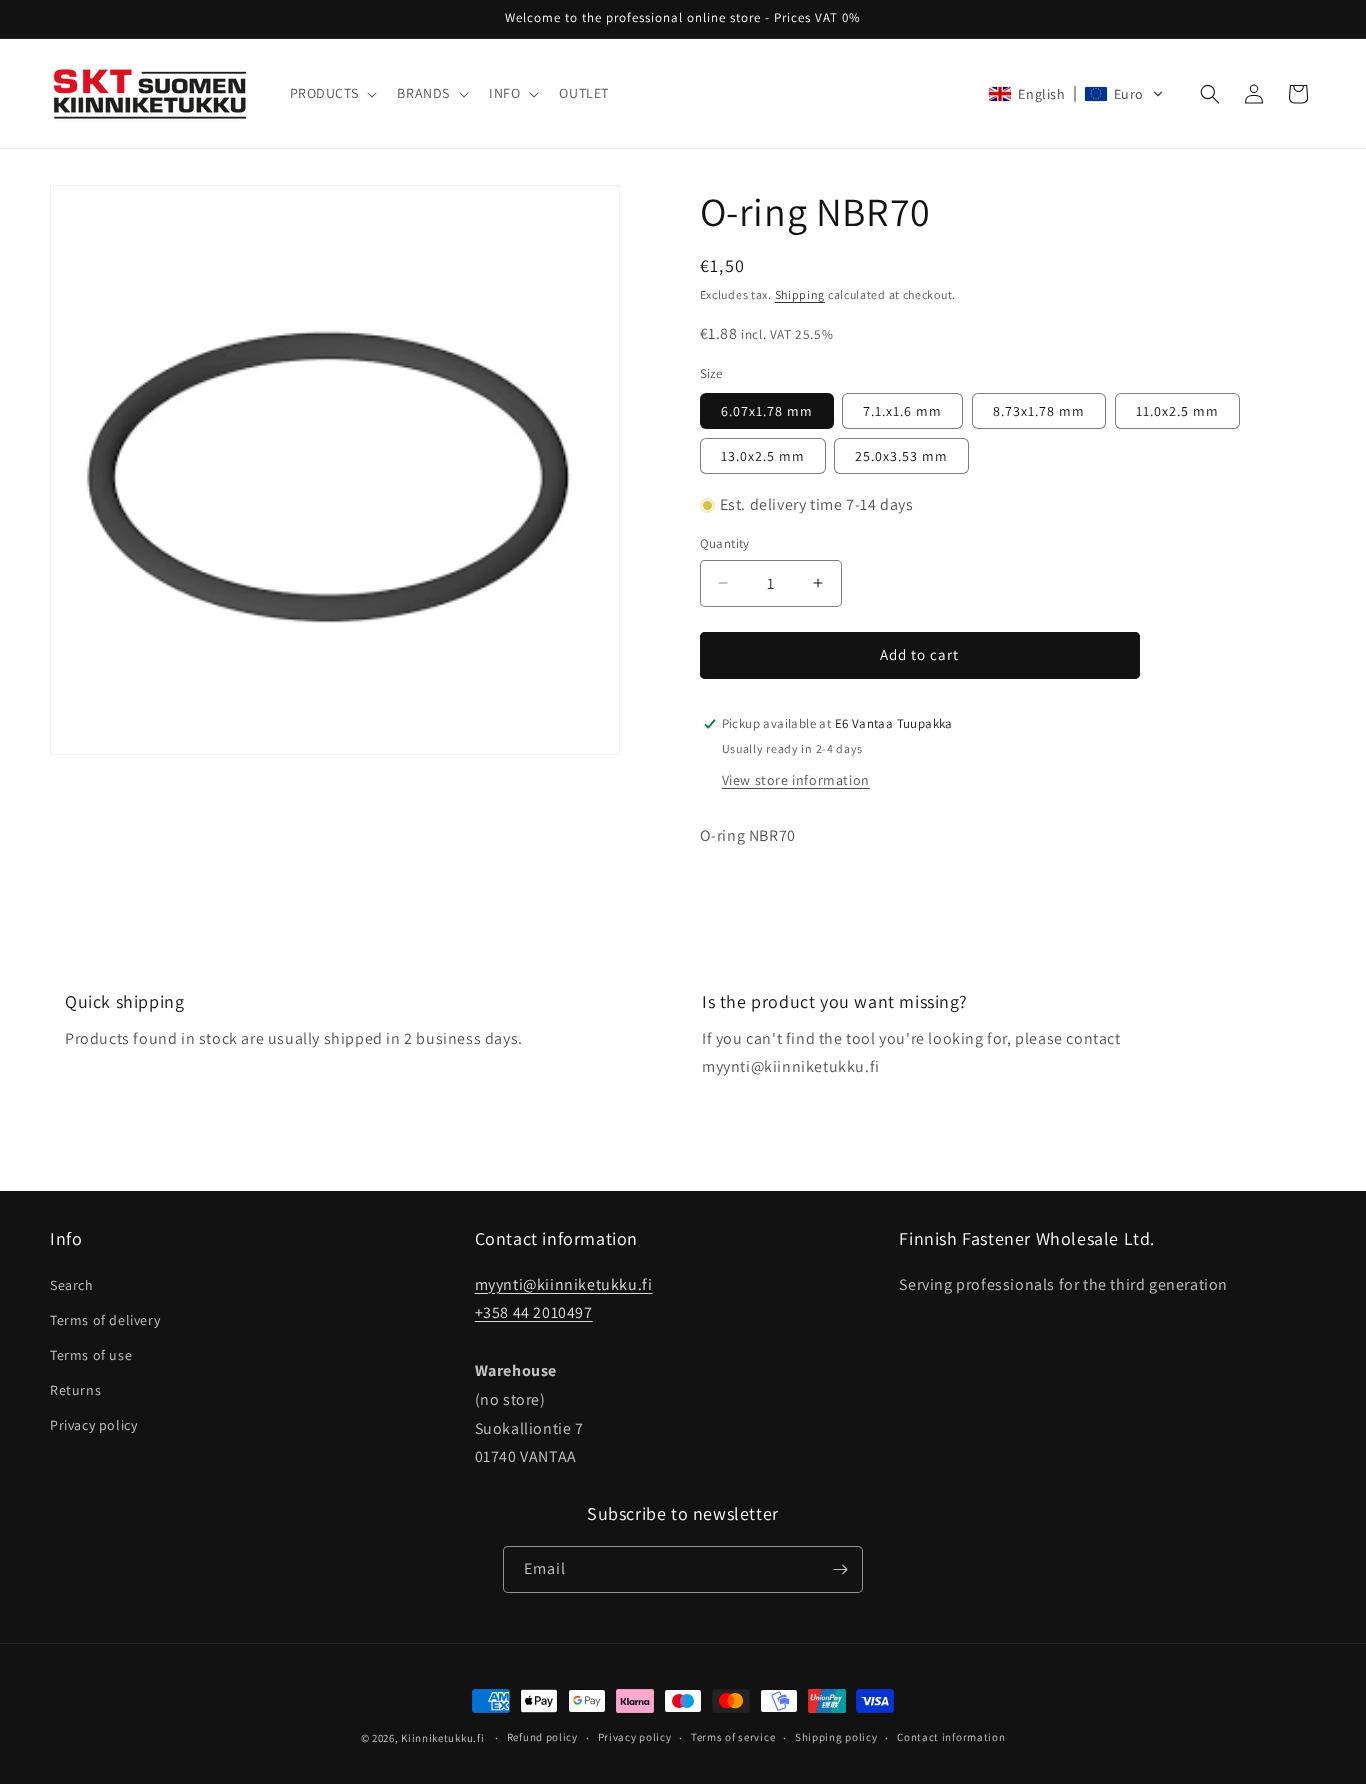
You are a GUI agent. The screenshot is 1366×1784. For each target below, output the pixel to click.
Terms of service (733, 1737)
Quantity (725, 543)
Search (72, 1285)
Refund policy (542, 1737)
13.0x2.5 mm (763, 456)
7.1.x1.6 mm (902, 411)
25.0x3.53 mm (901, 456)
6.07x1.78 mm (767, 411)
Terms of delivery (105, 1320)
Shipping (800, 294)
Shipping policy (836, 1737)
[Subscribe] (840, 1569)
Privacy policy (93, 1425)
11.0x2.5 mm (1177, 411)
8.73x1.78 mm (1039, 411)
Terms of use (91, 1355)
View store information (796, 780)
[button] (332, 93)
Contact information (951, 1737)
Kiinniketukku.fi (442, 1738)
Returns (75, 1390)
